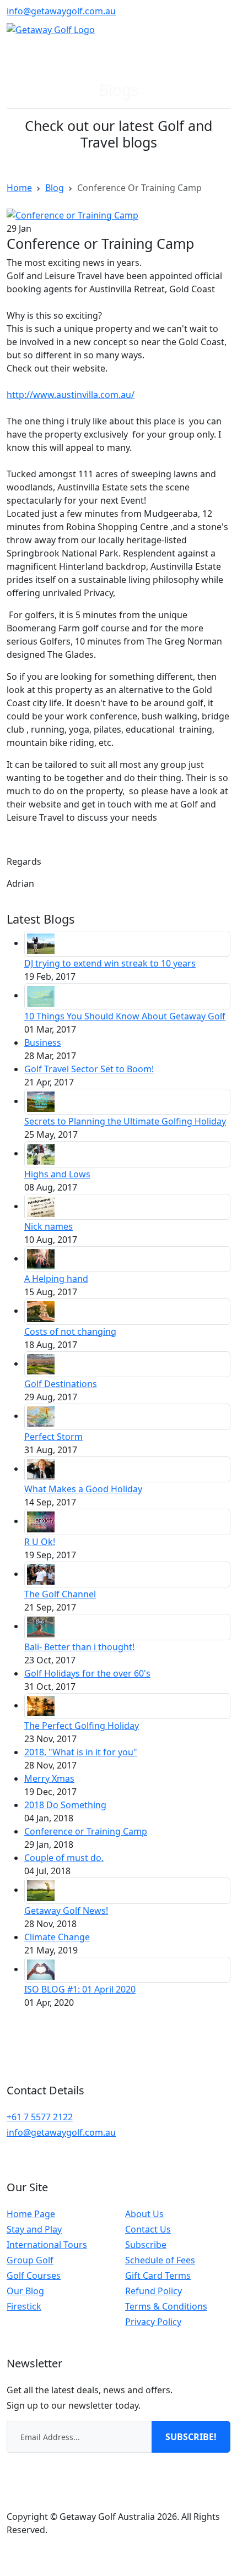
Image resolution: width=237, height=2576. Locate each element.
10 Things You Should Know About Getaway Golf (125, 1016)
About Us (144, 2214)
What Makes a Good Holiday (83, 1489)
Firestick (24, 2306)
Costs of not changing (70, 1331)
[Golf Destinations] (41, 1363)
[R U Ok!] (41, 1521)
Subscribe (146, 2245)
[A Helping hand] (41, 1258)
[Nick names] (41, 1206)
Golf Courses (34, 2275)
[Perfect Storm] (41, 1416)
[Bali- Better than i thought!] (41, 1626)
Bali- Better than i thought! (79, 1647)
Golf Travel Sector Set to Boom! (89, 1069)
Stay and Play (34, 2229)
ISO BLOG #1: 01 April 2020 (80, 1989)
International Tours (47, 2245)
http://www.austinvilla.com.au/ (71, 395)
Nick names (49, 1226)
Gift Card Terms (158, 2275)
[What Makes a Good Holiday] (41, 1469)
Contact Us (148, 2229)
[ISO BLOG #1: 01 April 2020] (41, 1969)
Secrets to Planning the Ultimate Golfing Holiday (125, 1121)
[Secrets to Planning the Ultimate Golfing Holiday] (41, 1101)
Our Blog (25, 2291)
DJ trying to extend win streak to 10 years (110, 963)
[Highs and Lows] (41, 1153)
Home (19, 188)
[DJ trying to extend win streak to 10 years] (41, 943)
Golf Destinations (61, 1384)
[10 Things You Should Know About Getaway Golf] (41, 995)
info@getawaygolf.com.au (61, 11)
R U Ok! (40, 1542)
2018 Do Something (65, 1805)
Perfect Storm (53, 1437)
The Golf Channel (60, 1594)
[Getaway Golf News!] (41, 1890)
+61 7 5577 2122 (40, 2117)
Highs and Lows (57, 1174)
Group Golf (30, 2260)
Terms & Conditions (166, 2306)
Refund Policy (153, 2291)
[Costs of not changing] (41, 1311)
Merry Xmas (49, 1778)
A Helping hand (56, 1279)
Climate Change (57, 1937)
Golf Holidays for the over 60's (87, 1673)
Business (43, 1043)
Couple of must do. (64, 1858)
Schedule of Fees (160, 2260)
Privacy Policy (153, 2322)
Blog (55, 188)
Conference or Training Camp (86, 1831)
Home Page (31, 2214)
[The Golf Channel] (41, 1574)
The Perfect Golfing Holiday (82, 1726)
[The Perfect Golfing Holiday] (41, 1705)
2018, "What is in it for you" (81, 1752)
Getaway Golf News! (66, 1911)
